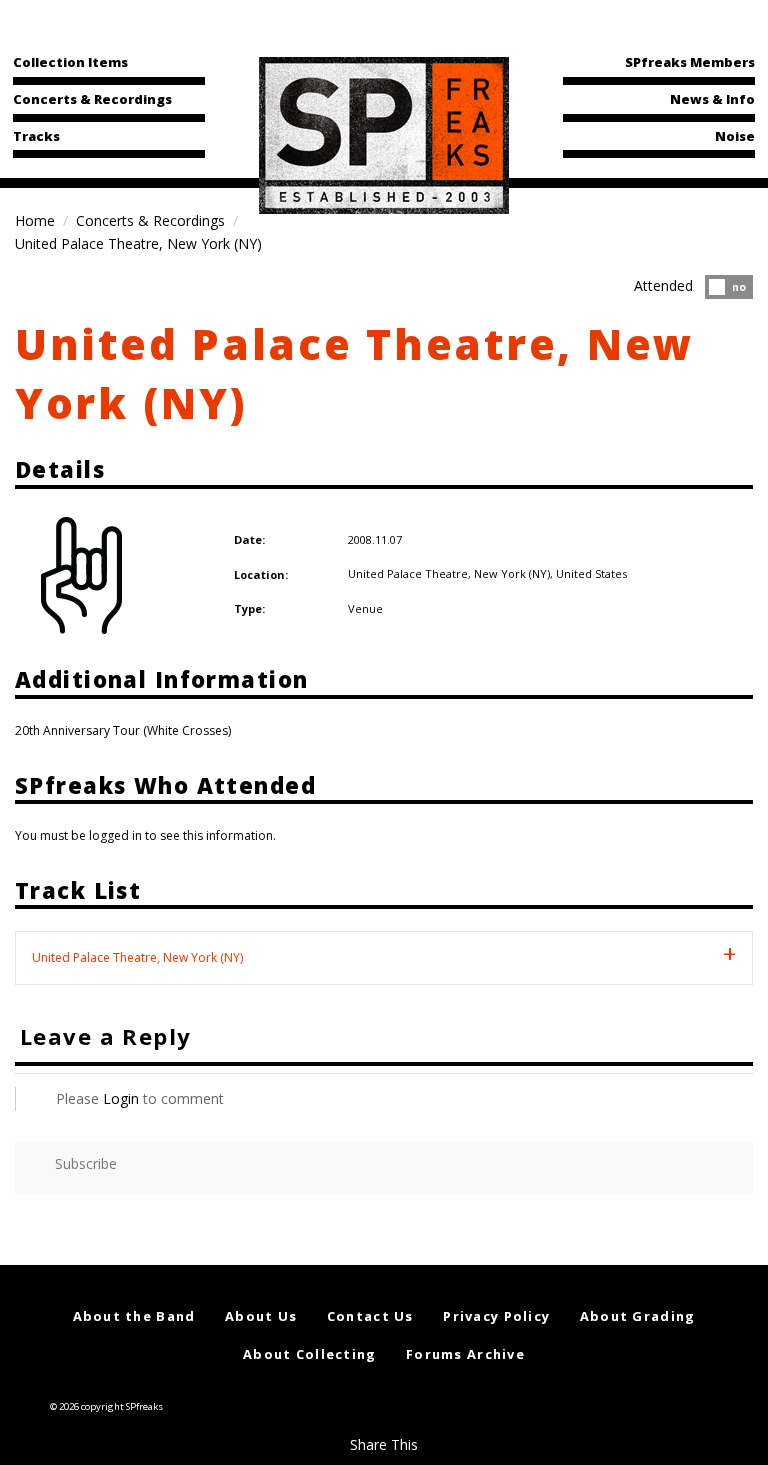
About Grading (638, 1316)
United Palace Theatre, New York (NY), (452, 573)
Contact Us (370, 1316)
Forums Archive (465, 1354)
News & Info (712, 99)
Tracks (36, 136)
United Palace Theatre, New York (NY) (137, 957)
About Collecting (309, 1354)
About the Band (134, 1316)
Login (121, 1098)
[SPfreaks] (384, 134)
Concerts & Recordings (92, 99)
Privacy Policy (496, 1316)
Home (35, 220)
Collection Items (70, 62)
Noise (735, 136)
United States (591, 573)
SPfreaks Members (690, 62)
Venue (365, 608)
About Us (261, 1316)
